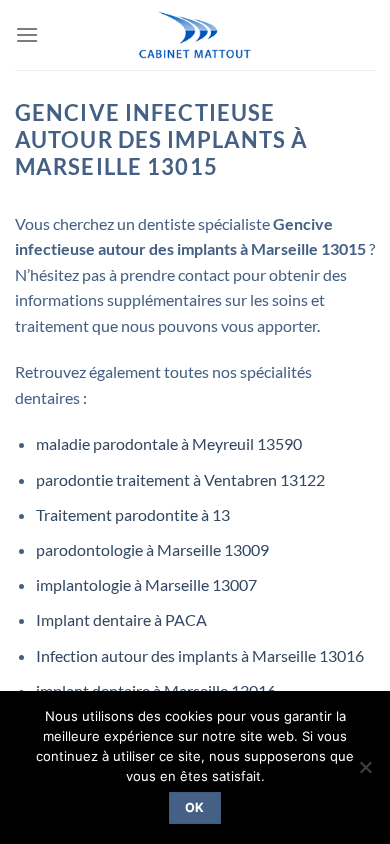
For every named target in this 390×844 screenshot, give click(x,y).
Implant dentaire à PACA (121, 619)
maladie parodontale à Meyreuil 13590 (169, 443)
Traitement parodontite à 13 (133, 514)
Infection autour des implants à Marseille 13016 (200, 655)
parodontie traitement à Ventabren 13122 (180, 479)
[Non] (365, 773)
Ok (195, 807)
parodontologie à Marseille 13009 (152, 549)
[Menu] (27, 34)
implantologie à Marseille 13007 (146, 584)
